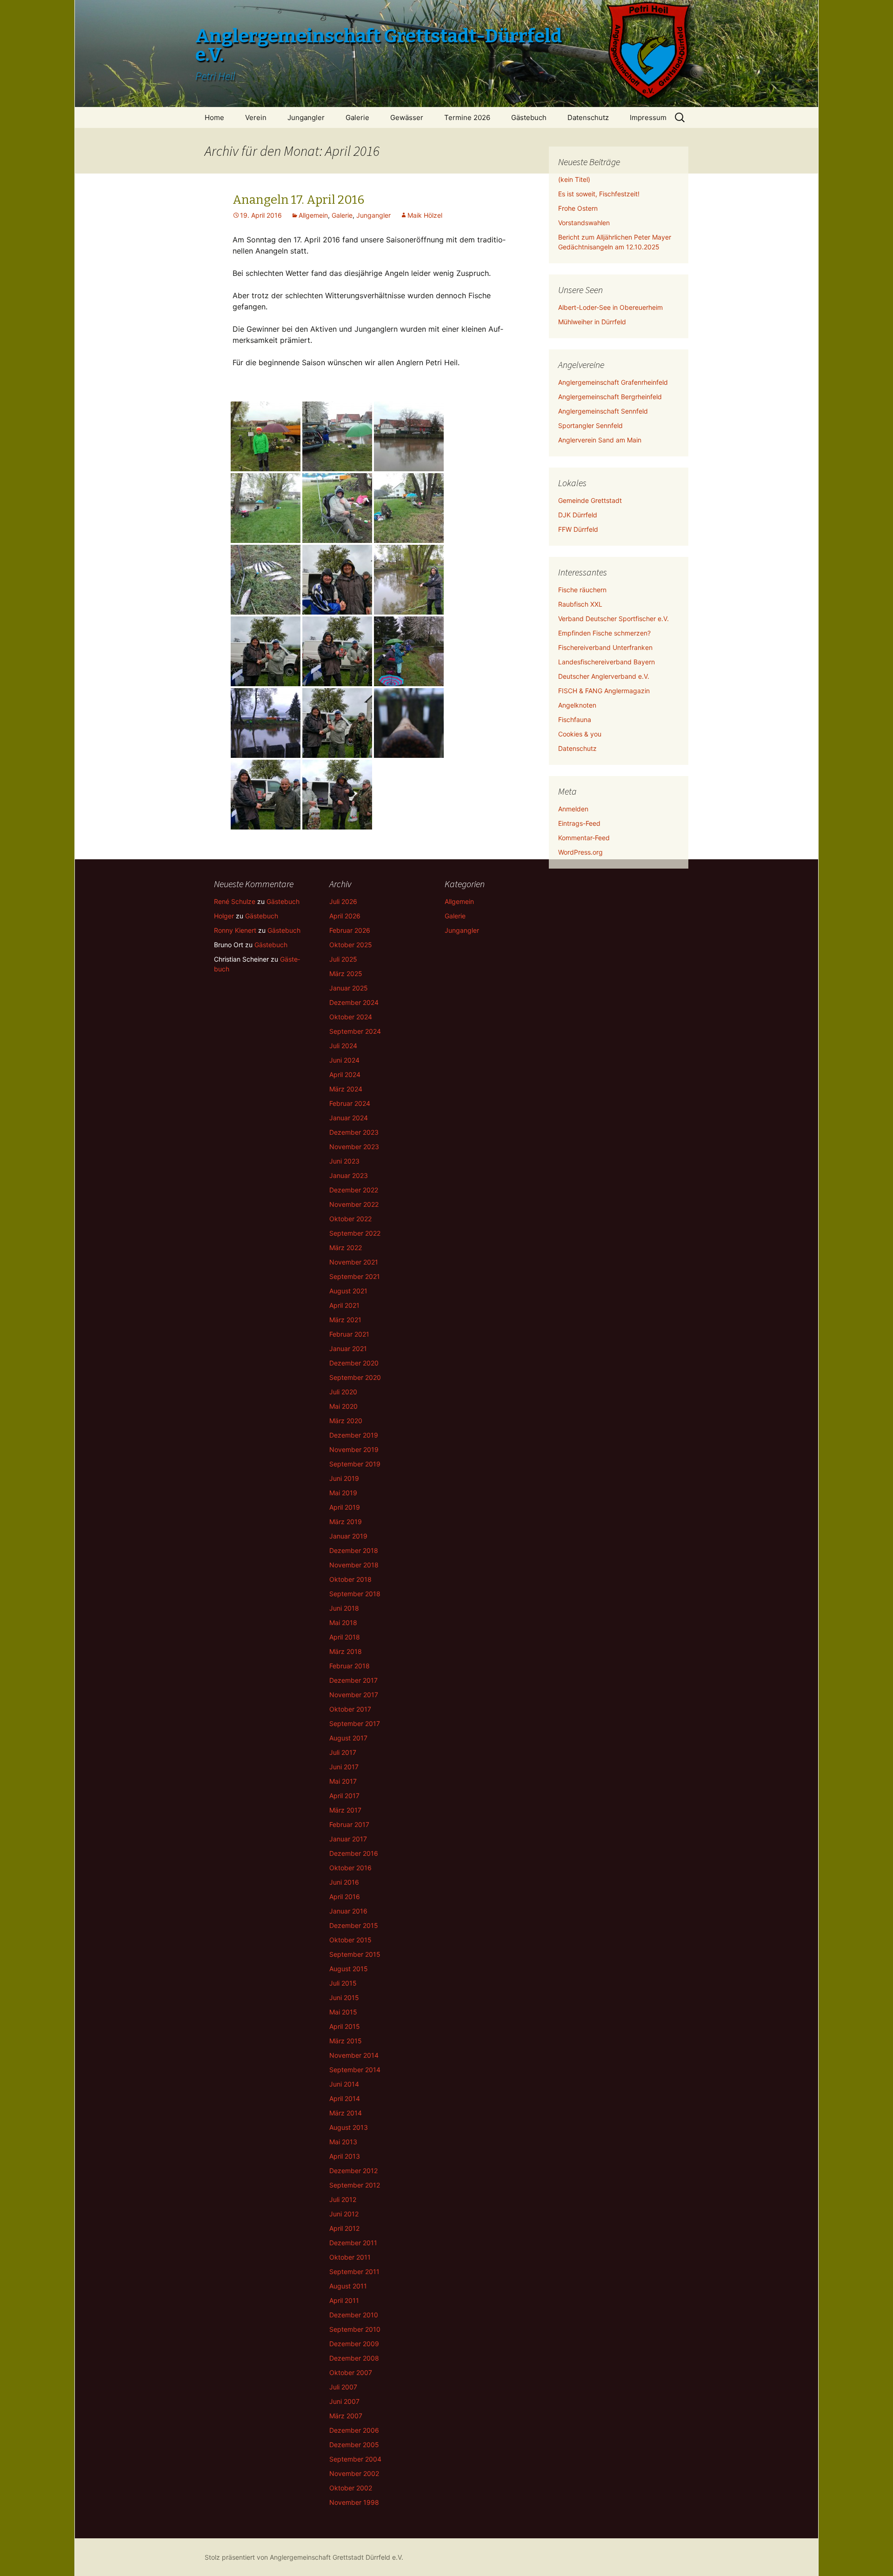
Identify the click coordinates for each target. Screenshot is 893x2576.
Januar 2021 (348, 1348)
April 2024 (345, 1074)
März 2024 (346, 1089)
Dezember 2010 (354, 2315)
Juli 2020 (343, 1392)
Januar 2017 (348, 1839)
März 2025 (346, 974)
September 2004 (355, 2459)
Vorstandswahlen (584, 223)
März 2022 (346, 1248)
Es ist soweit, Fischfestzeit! (599, 194)
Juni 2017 (344, 1767)
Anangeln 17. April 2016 (298, 200)
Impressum (648, 117)
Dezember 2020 (354, 1363)
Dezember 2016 (354, 1853)
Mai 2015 (343, 2012)
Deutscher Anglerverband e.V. (604, 676)
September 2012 (355, 2185)
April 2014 (345, 2098)
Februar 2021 (349, 1334)
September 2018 (355, 1594)
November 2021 (354, 1262)
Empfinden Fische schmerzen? (604, 633)
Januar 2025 (349, 988)
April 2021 (344, 1305)
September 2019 (355, 1464)
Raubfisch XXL (580, 604)
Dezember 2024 (354, 1002)
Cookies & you (580, 734)
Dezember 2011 (353, 2243)
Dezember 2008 (354, 2358)
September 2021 (355, 1276)
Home (214, 117)
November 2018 (354, 1565)
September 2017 (355, 1723)
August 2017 (348, 1738)
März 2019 (346, 1522)
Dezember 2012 (353, 2171)
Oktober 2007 (351, 2372)
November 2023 (354, 1147)
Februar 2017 (349, 1824)
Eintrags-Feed (579, 823)
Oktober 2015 (350, 1940)
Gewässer (407, 117)
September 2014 (355, 2070)
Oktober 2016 (350, 1868)
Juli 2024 (343, 1046)
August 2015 (349, 1969)
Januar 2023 (349, 1175)
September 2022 (355, 1233)
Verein (256, 117)
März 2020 (346, 1421)
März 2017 (345, 1810)
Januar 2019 (348, 1536)
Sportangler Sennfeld (590, 425)
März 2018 (346, 1651)
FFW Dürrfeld (578, 529)
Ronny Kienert (235, 930)
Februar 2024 (350, 1103)
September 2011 (354, 2272)
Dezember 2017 (353, 1680)
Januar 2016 (348, 1911)
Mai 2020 (343, 1406)
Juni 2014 (344, 2084)
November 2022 (354, 1204)
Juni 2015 (344, 1997)
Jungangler (306, 117)
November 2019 (354, 1449)
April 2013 (345, 2156)
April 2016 (345, 1897)
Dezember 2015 (354, 1925)
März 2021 (345, 1320)
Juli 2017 (343, 1752)
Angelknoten (577, 705)
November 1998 (354, 2502)
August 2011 (348, 2286)
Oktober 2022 (350, 1219)
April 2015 (345, 2026)
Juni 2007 (344, 2401)
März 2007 (346, 2416)
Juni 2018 (344, 1608)
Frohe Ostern (578, 208)
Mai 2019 (343, 1493)
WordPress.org (580, 852)
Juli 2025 (343, 959)
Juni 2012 (344, 2214)
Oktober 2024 (351, 1017)
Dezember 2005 (354, 2445)
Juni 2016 (344, 1882)
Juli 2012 (343, 2199)
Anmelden (573, 809)
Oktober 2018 (350, 1579)
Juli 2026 (343, 901)
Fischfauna (575, 719)
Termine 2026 (467, 117)
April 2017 (344, 1796)
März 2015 (346, 2041)
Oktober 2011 (350, 2257)
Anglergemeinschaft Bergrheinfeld (610, 397)
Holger (224, 916)
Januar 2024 (349, 1118)
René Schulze (235, 901)
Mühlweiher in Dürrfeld (592, 322)
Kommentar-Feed (584, 838)
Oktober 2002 (351, 2488)
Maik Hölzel (425, 215)
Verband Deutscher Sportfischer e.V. (613, 619)
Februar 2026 (350, 930)
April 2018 (345, 1637)
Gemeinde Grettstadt (590, 500)
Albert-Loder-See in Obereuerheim (610, 307)
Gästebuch (529, 117)
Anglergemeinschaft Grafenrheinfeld (613, 382)
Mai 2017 (343, 1781)
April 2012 (344, 2228)
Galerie (357, 117)
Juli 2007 (343, 2387)
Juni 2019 (344, 1478)
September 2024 (355, 1031)
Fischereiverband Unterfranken (605, 647)
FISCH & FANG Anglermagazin (604, 691)
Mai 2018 (343, 1623)
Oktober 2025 (351, 945)
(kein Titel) (574, 179)
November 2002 (354, 2473)
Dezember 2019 (354, 1435)
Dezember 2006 (354, 2430)
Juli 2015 (343, 1983)
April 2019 (345, 1507)
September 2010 (355, 2329)
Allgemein (313, 215)
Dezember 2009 (354, 2344)
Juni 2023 (344, 1161)
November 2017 (354, 1695)
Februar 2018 (350, 1666)
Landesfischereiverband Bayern (606, 662)
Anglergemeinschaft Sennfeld (603, 411)
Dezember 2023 (354, 1132)
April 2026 (345, 916)
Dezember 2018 (354, 1550)
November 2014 (354, 2055)
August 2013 (349, 2127)
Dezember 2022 (354, 1190)
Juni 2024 (344, 1060)
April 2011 (344, 2300)
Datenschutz (588, 117)
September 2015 (355, 1954)
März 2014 (346, 2113)
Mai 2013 (343, 2142)
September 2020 (355, 1377)
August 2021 (348, 1291)
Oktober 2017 (350, 1709)
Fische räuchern (582, 590)
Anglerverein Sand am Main (600, 440)
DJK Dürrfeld (578, 515)
